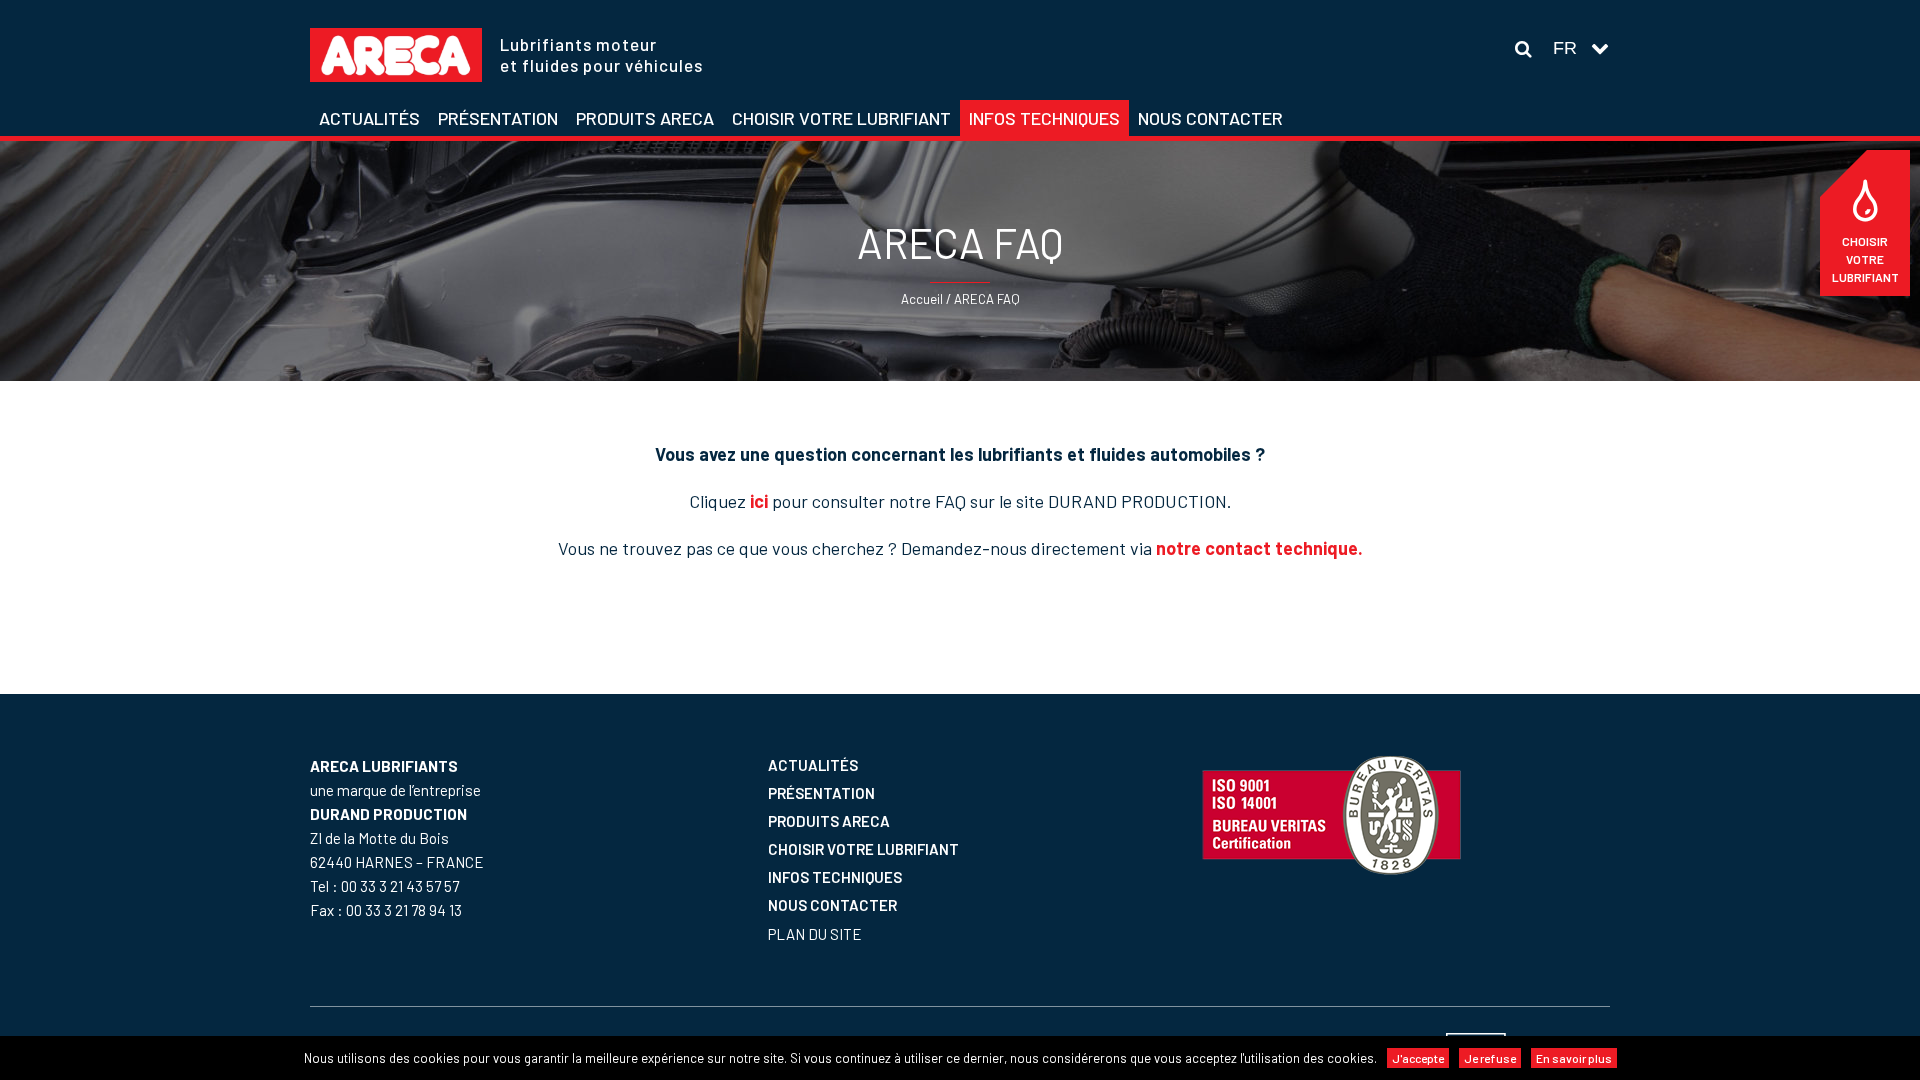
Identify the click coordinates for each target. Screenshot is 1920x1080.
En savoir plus (1574, 1058)
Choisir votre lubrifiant (1865, 259)
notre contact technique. (1259, 548)
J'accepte (1418, 1058)
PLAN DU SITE (815, 934)
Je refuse (1490, 1058)
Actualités (813, 765)
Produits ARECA (829, 821)
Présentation (821, 793)
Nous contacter (832, 905)
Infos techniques (835, 877)
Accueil (922, 299)
